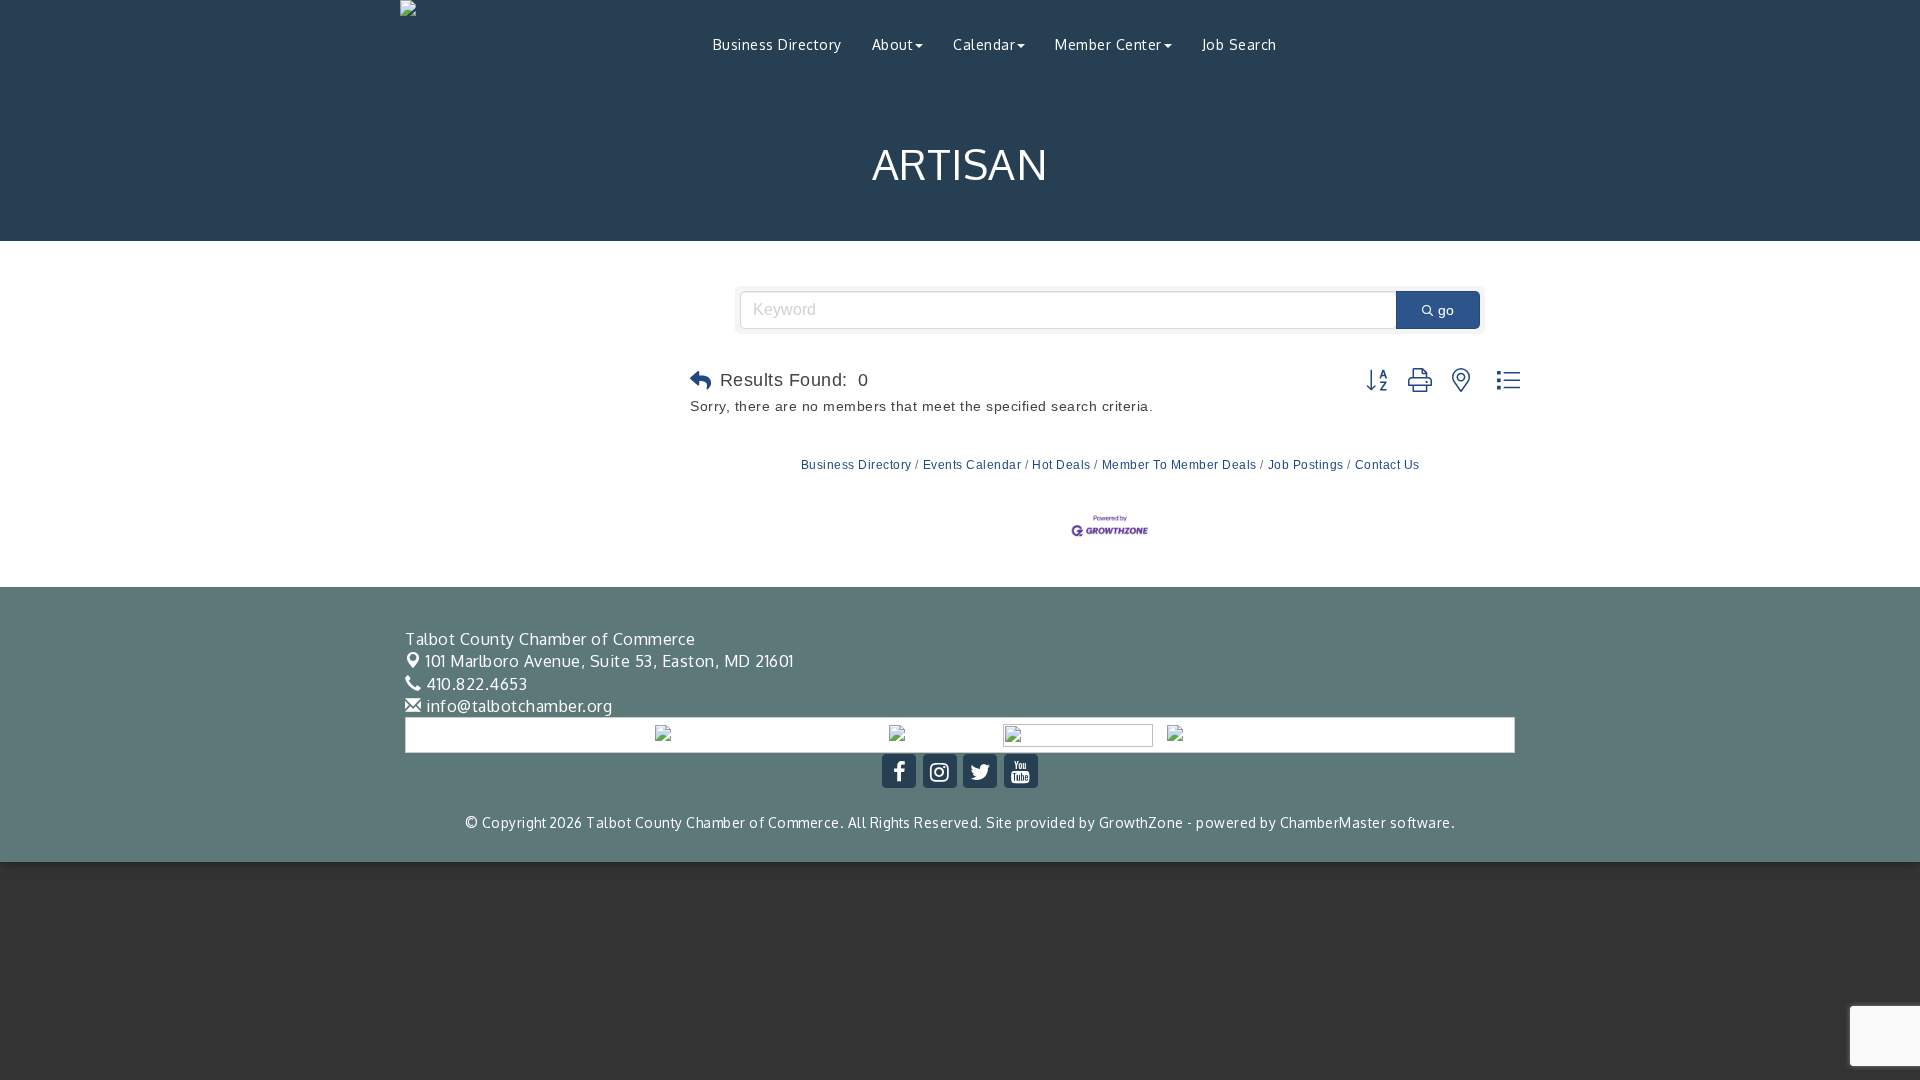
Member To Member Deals (1179, 465)
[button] (701, 381)
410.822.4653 (474, 684)
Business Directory (777, 44)
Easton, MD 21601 (610, 661)
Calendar (984, 44)
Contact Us (1387, 465)
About (893, 44)
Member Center (1108, 44)
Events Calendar (972, 465)
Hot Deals (1061, 465)
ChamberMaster (1333, 822)
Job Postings (1306, 465)
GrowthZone (1141, 822)
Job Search (1239, 44)
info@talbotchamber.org (517, 706)
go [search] (1446, 310)
